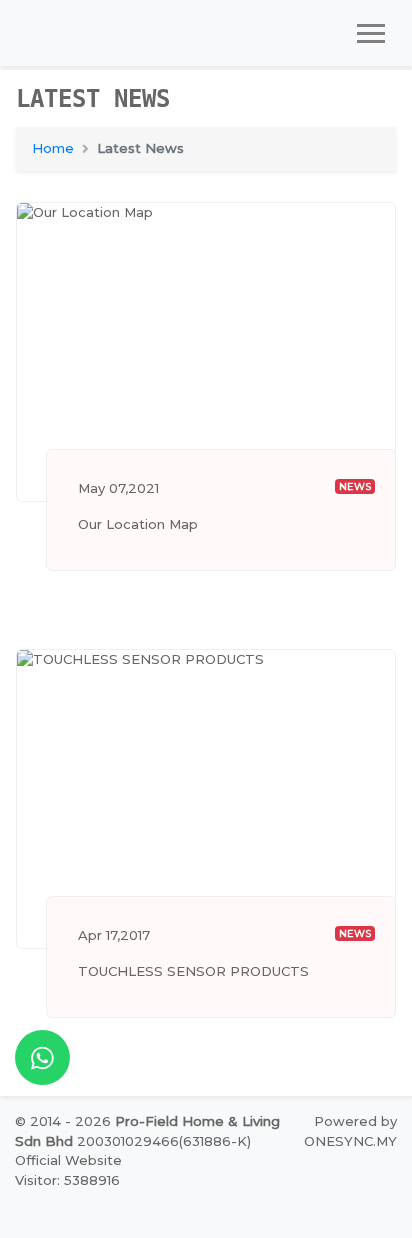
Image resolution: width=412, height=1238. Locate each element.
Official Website (68, 1160)
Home (53, 148)
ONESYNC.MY (350, 1141)
